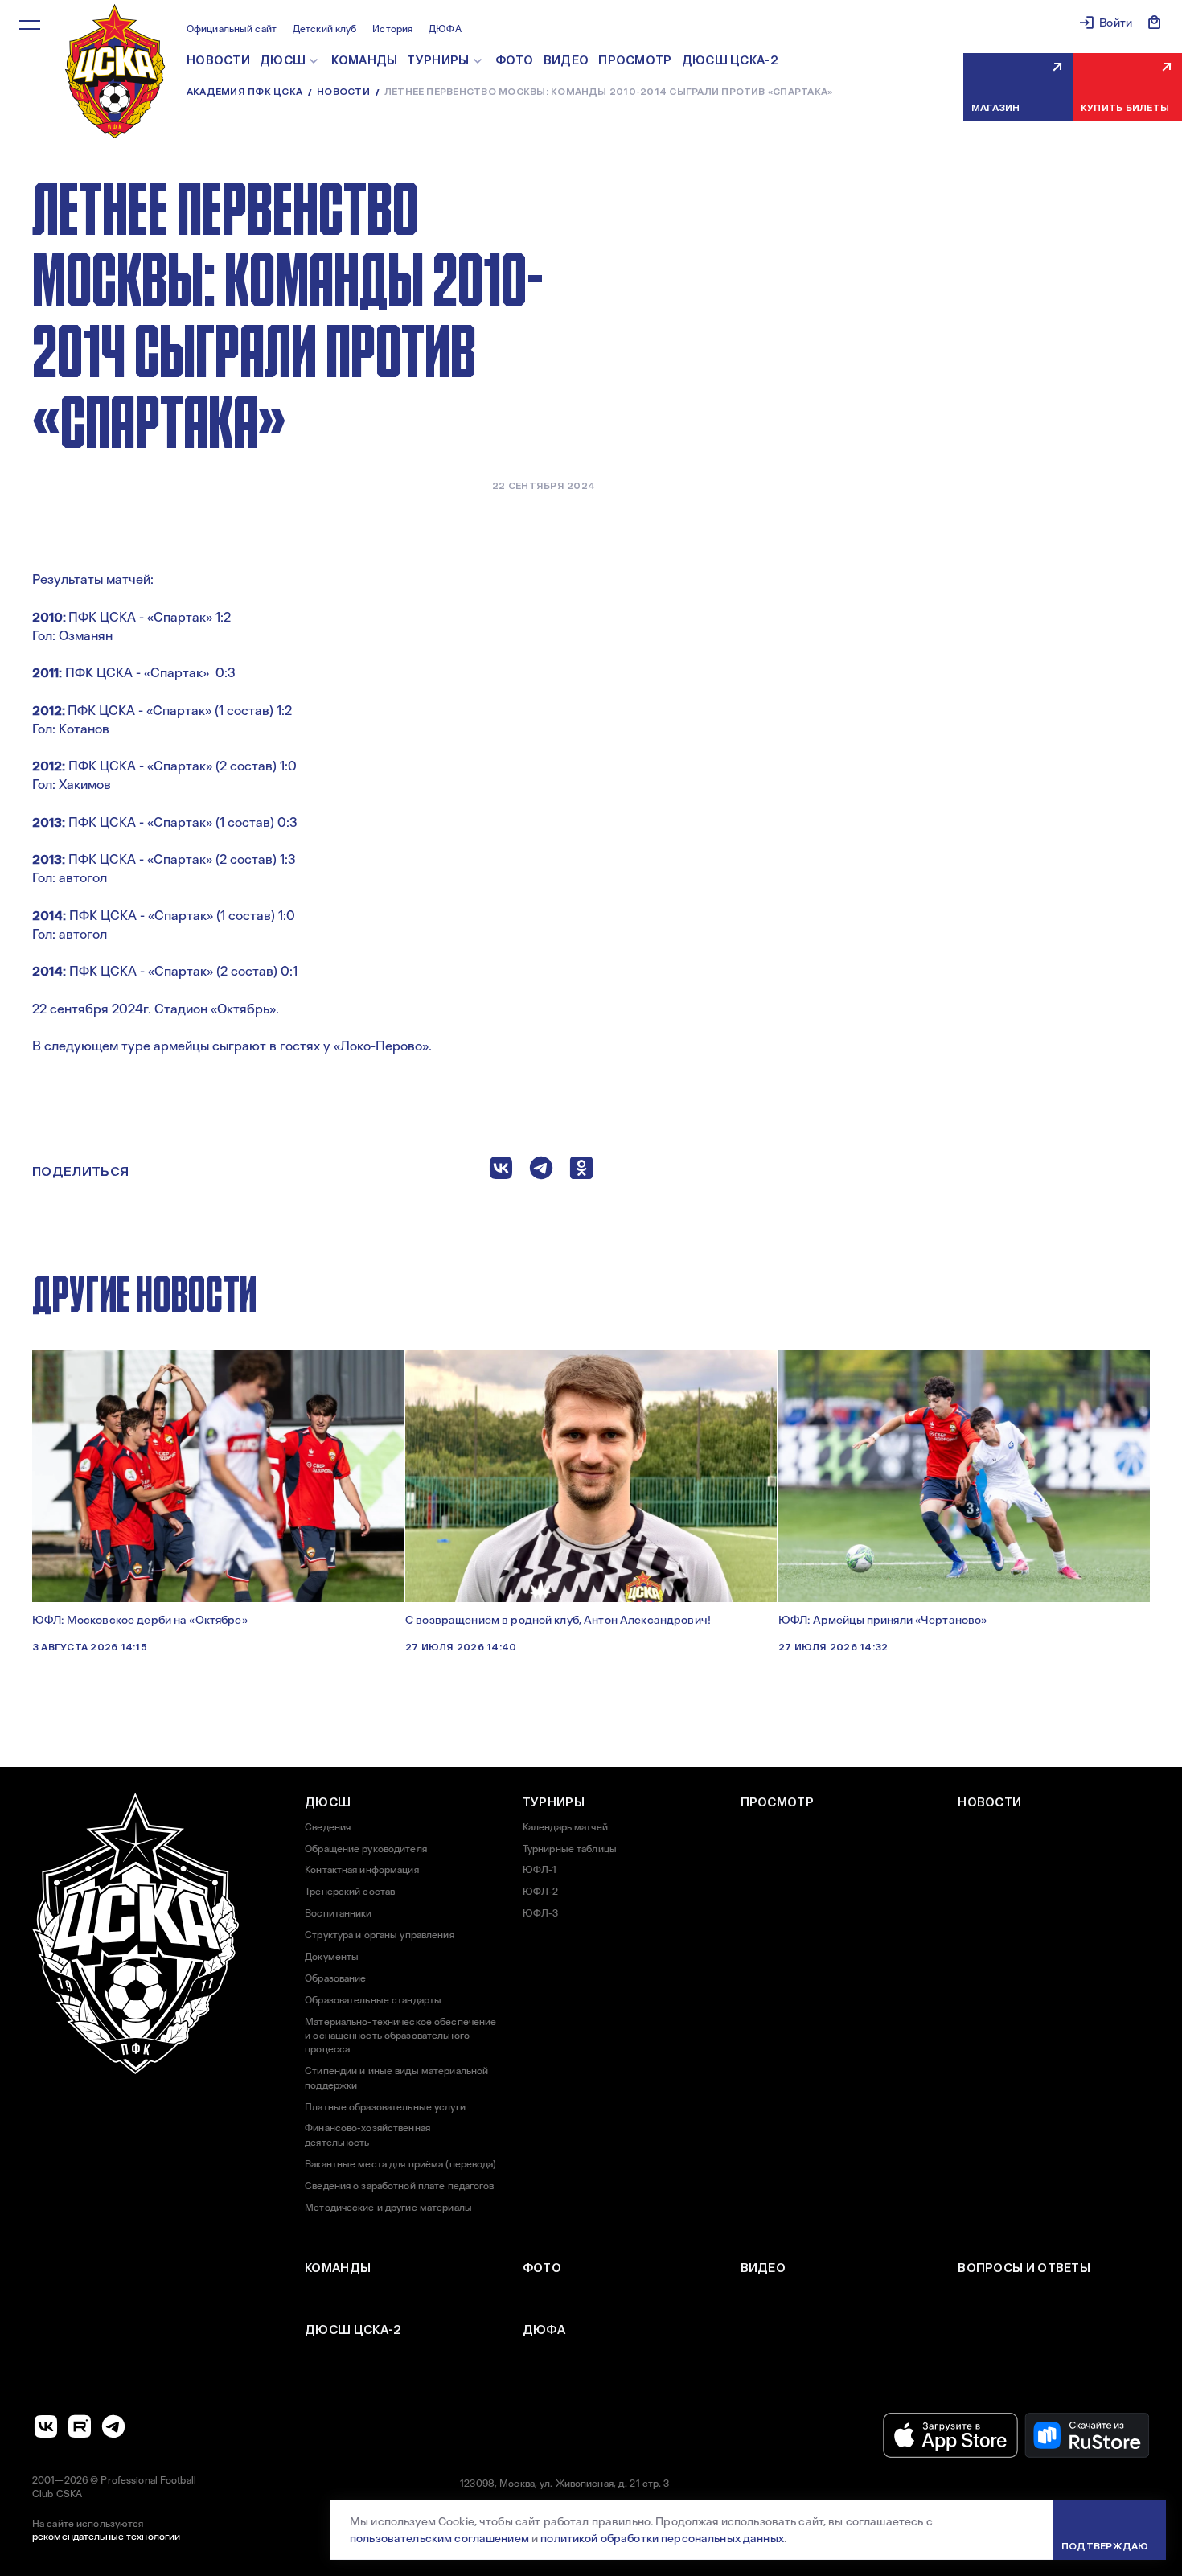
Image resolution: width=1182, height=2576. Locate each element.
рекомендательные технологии (106, 2537)
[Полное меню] (30, 25)
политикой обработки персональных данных (662, 2538)
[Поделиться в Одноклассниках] (581, 1171)
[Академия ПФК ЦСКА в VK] (46, 2426)
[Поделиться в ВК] (501, 1171)
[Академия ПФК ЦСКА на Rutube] (80, 2426)
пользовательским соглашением (439, 2538)
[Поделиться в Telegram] (541, 1171)
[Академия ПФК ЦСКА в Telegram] (113, 2426)
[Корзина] (1155, 23)
